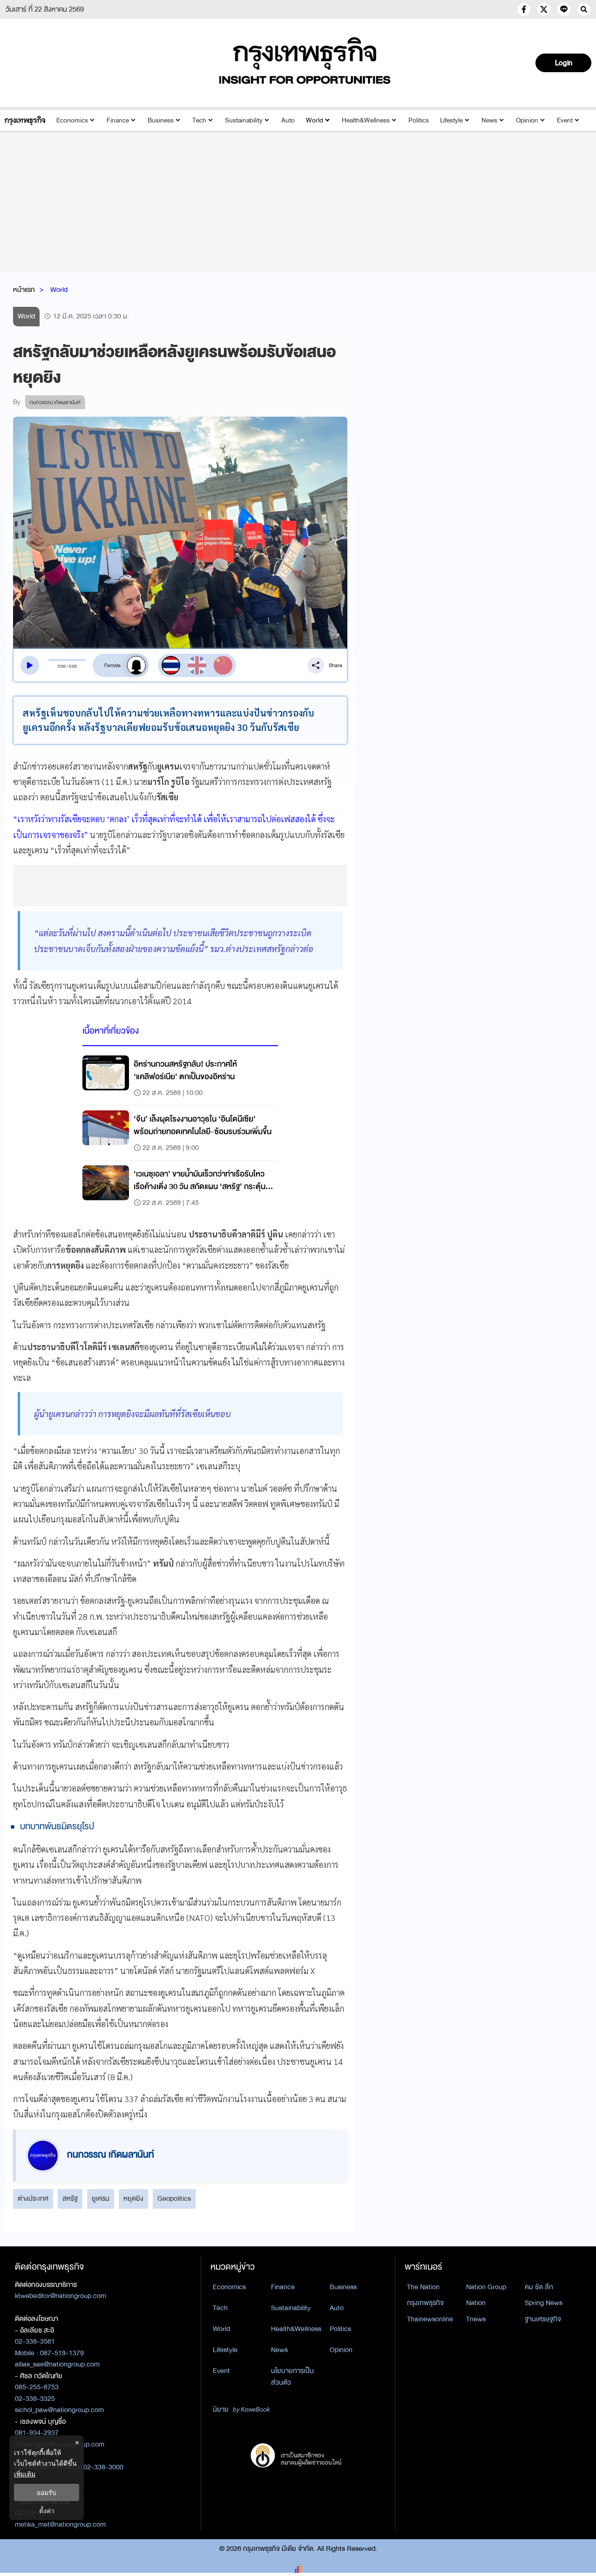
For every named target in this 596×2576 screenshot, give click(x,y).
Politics (419, 120)
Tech (199, 120)
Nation (476, 2303)
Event (565, 120)
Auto (288, 120)
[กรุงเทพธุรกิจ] (25, 120)
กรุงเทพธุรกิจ (425, 2303)
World (315, 120)
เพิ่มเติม (25, 2474)
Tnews (476, 2319)
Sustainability (244, 120)
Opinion (527, 120)
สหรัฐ (70, 2198)
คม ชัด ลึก (539, 2287)
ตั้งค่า (47, 2511)
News (489, 120)
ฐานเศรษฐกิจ (543, 2319)
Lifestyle (451, 120)
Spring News (544, 2303)
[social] (524, 9)
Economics (72, 120)
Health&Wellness (366, 120)
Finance (118, 120)
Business (161, 120)
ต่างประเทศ (33, 2198)
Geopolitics (174, 2198)
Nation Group (486, 2287)
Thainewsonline (430, 2319)
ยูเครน (101, 2198)
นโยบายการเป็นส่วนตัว (292, 2377)
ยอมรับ (47, 2492)
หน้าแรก (24, 290)
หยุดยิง (133, 2198)
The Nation (423, 2287)
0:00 (62, 666)
